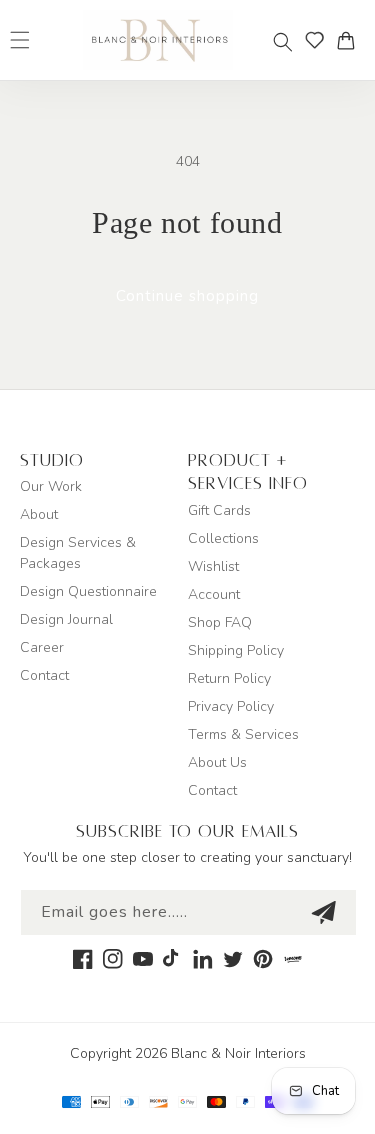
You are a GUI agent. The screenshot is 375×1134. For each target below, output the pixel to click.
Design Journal (66, 619)
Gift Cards (219, 510)
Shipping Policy (236, 650)
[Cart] (351, 40)
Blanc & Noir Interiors (238, 1053)
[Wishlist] (315, 40)
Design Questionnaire (88, 591)
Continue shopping (187, 296)
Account (214, 594)
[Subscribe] (323, 912)
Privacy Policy (231, 706)
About (39, 514)
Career (42, 647)
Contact (44, 675)
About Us (217, 762)
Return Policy (229, 678)
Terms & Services (243, 734)
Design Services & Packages (78, 553)
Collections (223, 538)
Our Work (51, 486)
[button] (283, 42)
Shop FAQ (220, 622)
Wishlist (213, 566)
